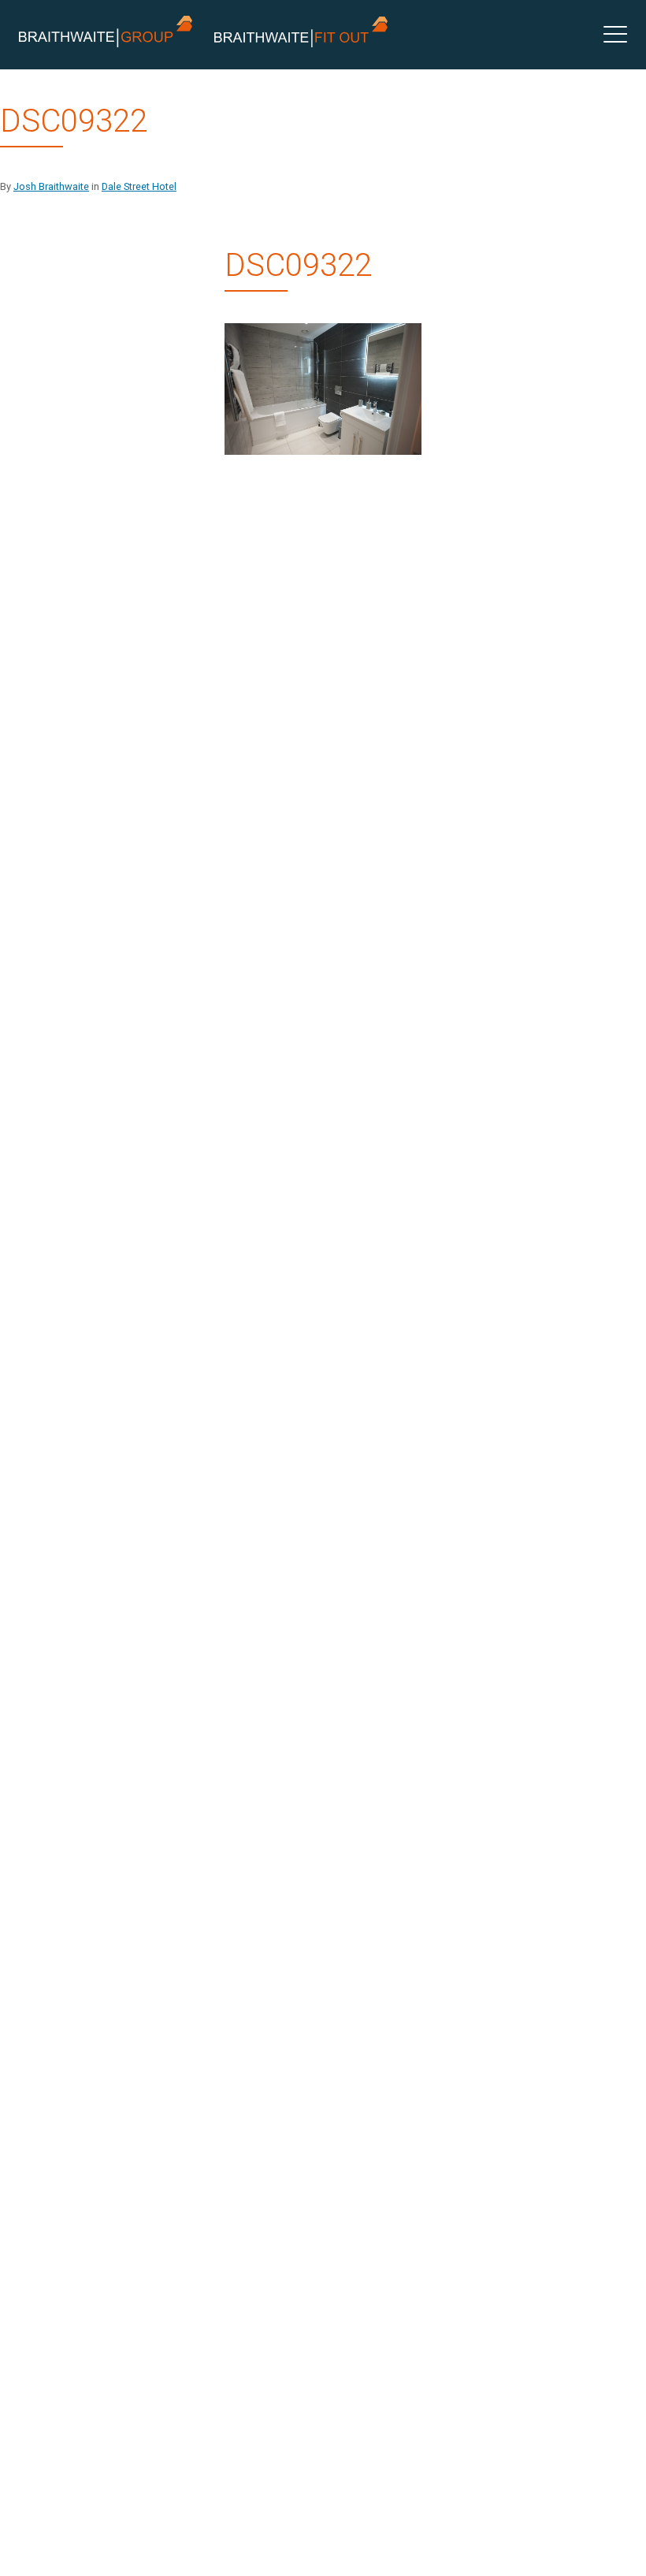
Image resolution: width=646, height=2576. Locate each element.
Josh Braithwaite (51, 186)
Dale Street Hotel (139, 186)
